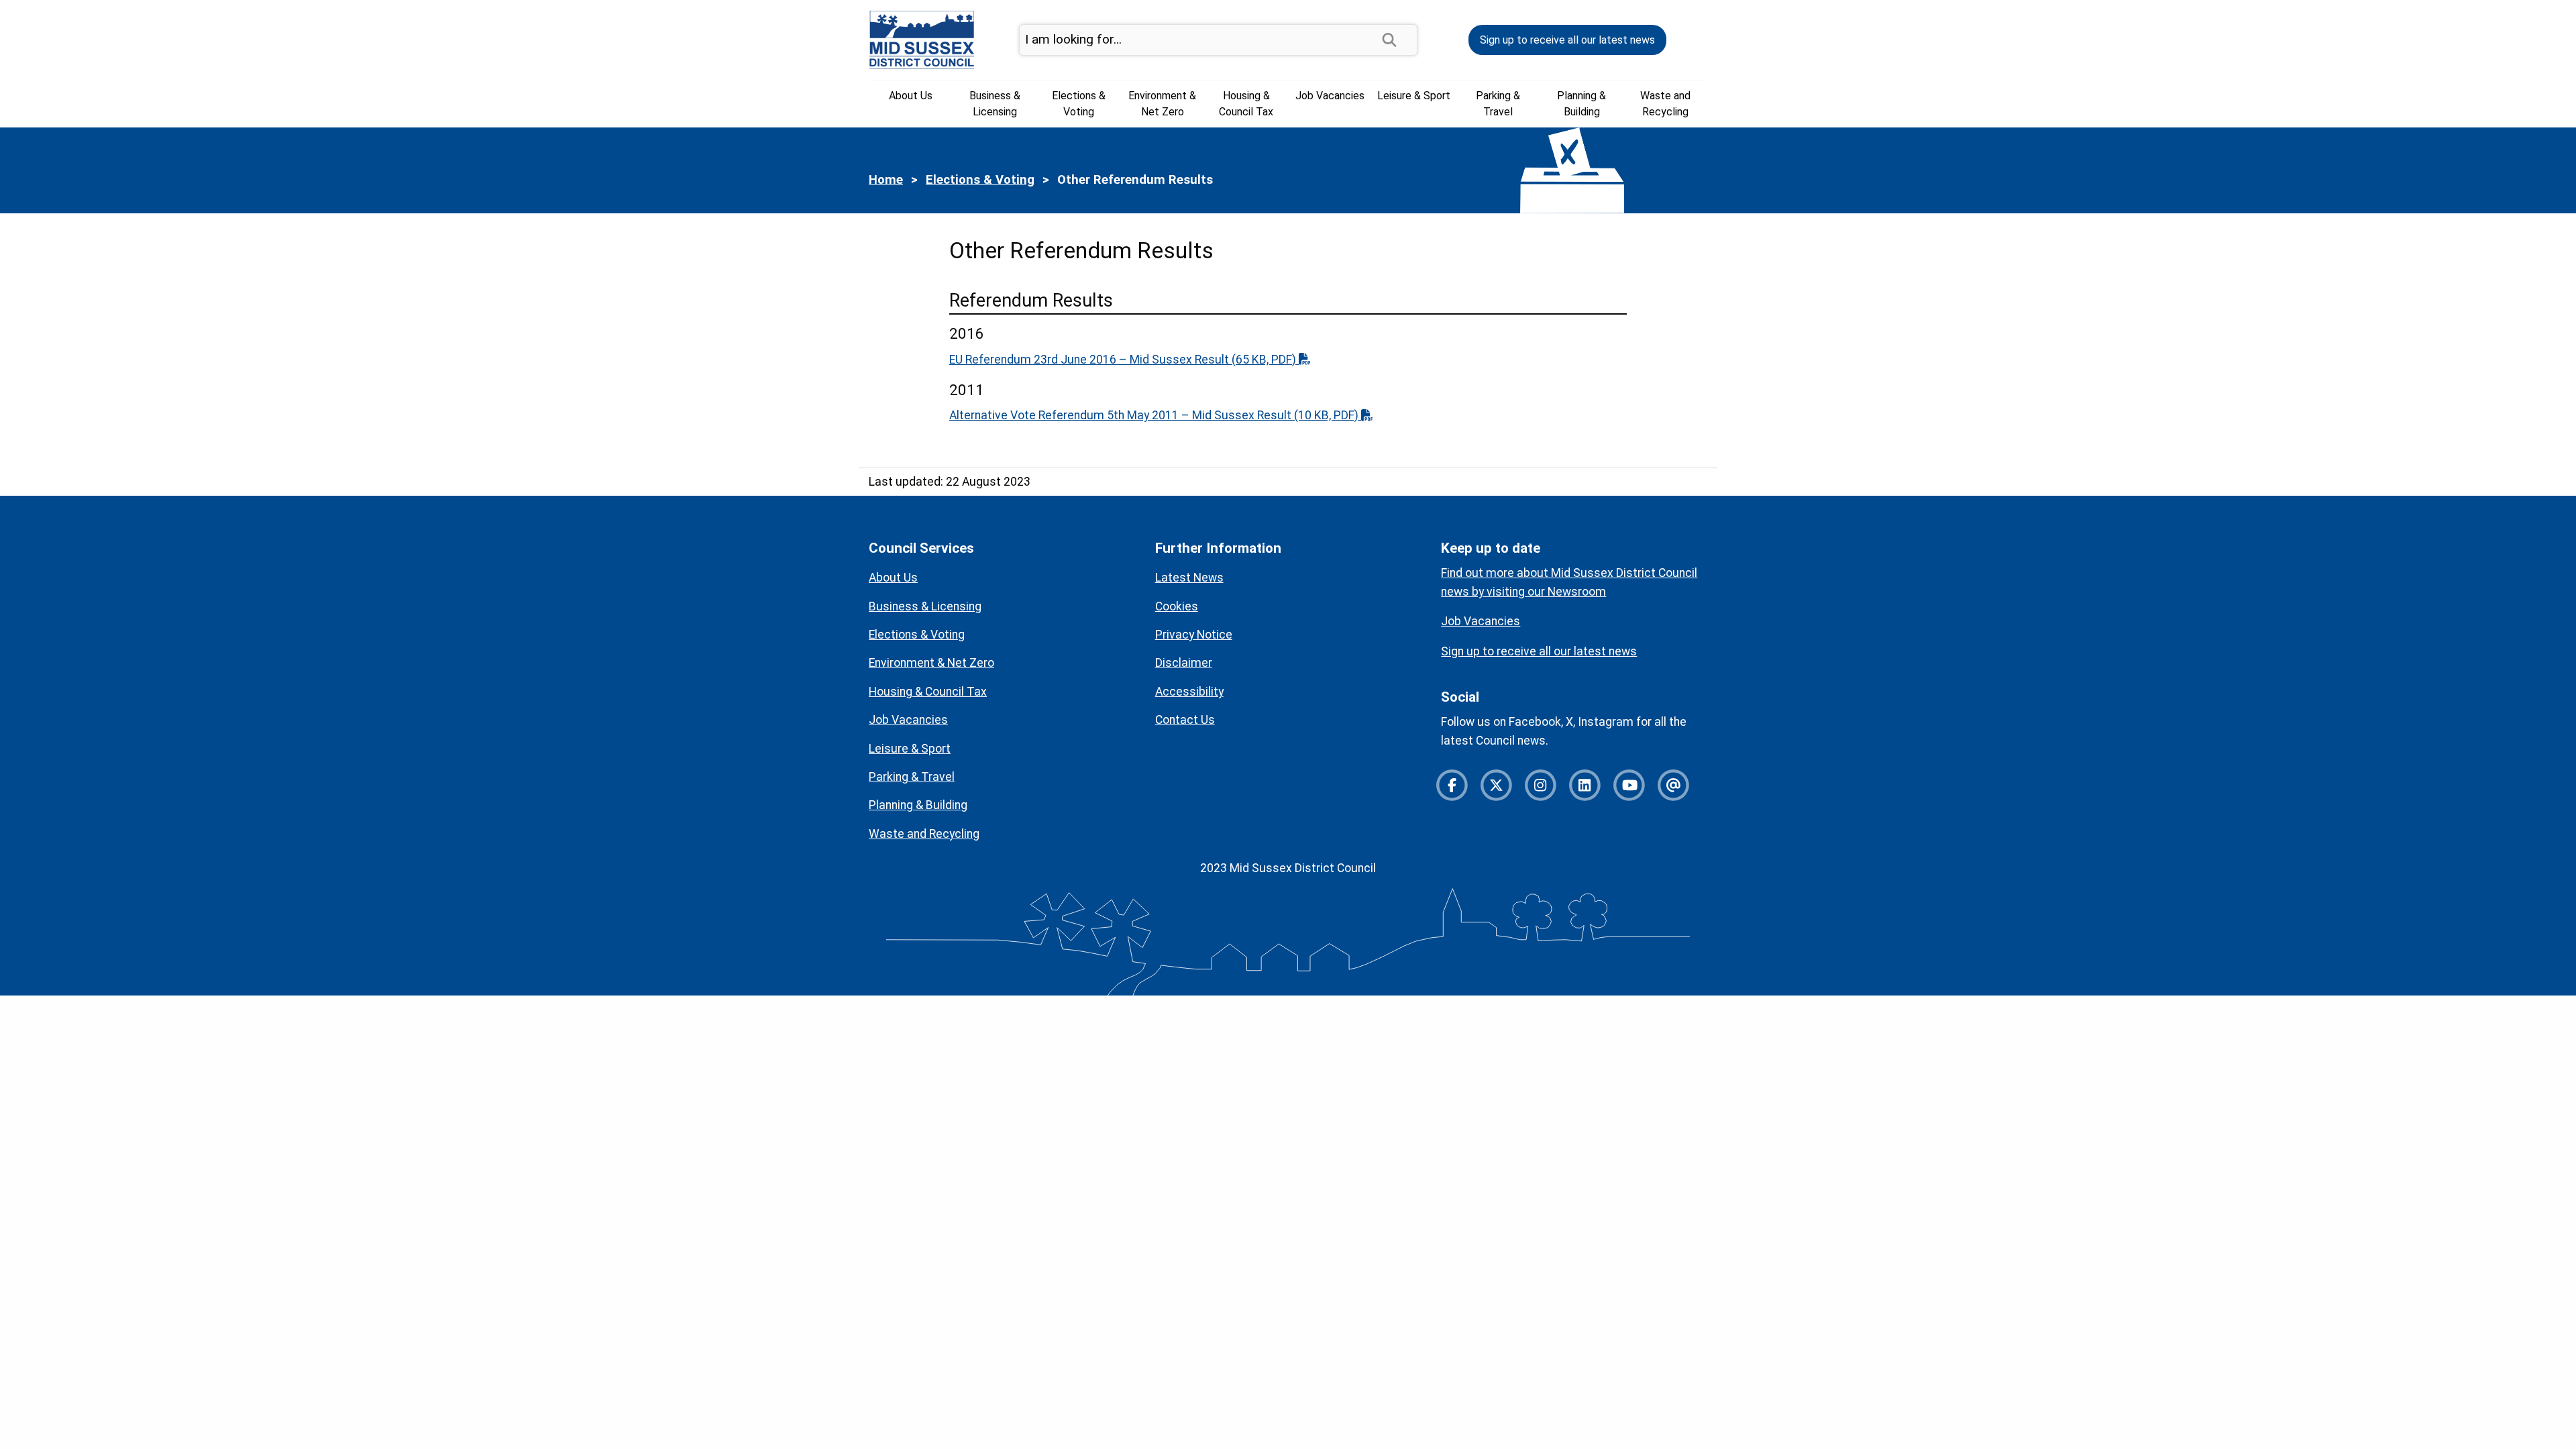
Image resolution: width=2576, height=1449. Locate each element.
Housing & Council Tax (1246, 104)
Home (886, 180)
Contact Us (1185, 720)
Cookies (1177, 606)
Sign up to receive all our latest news (1567, 40)
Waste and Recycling (1665, 104)
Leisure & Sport (1414, 96)
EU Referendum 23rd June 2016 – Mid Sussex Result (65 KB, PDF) (1124, 360)
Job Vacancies (1330, 96)
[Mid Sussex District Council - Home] (922, 39)
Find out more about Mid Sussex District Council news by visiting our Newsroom (1569, 582)
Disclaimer (1184, 663)
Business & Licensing (995, 104)
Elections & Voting (1079, 104)
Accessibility (1189, 692)
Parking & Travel (1498, 104)
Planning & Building (1581, 104)
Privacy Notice (1194, 635)
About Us (911, 96)
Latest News (1189, 578)
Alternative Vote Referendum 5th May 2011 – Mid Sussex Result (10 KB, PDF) (1155, 415)
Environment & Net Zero (1162, 104)
